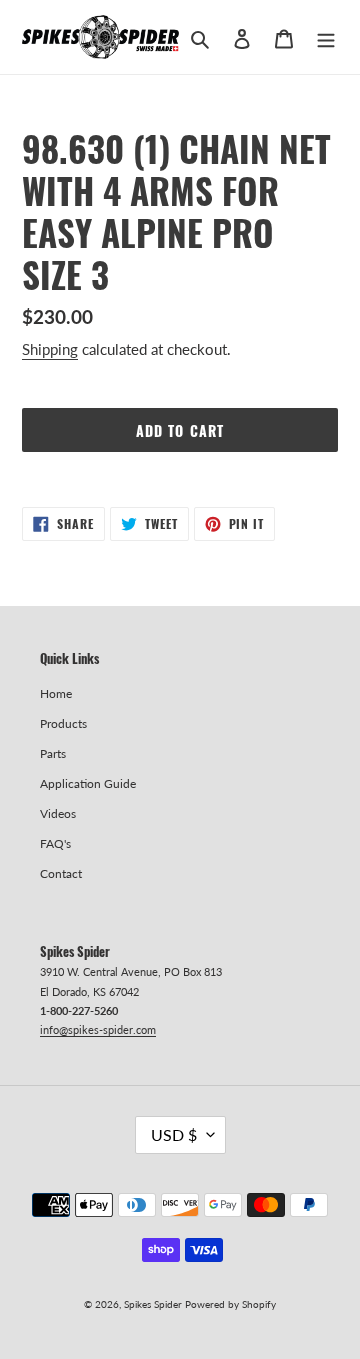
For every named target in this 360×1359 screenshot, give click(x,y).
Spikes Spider (153, 1304)
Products (63, 723)
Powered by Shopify (230, 1304)
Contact (61, 873)
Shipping (50, 349)
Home (56, 693)
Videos (58, 813)
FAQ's (55, 843)
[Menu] (326, 37)
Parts (53, 753)
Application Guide (88, 783)
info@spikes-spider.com (98, 1029)
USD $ (174, 1134)
